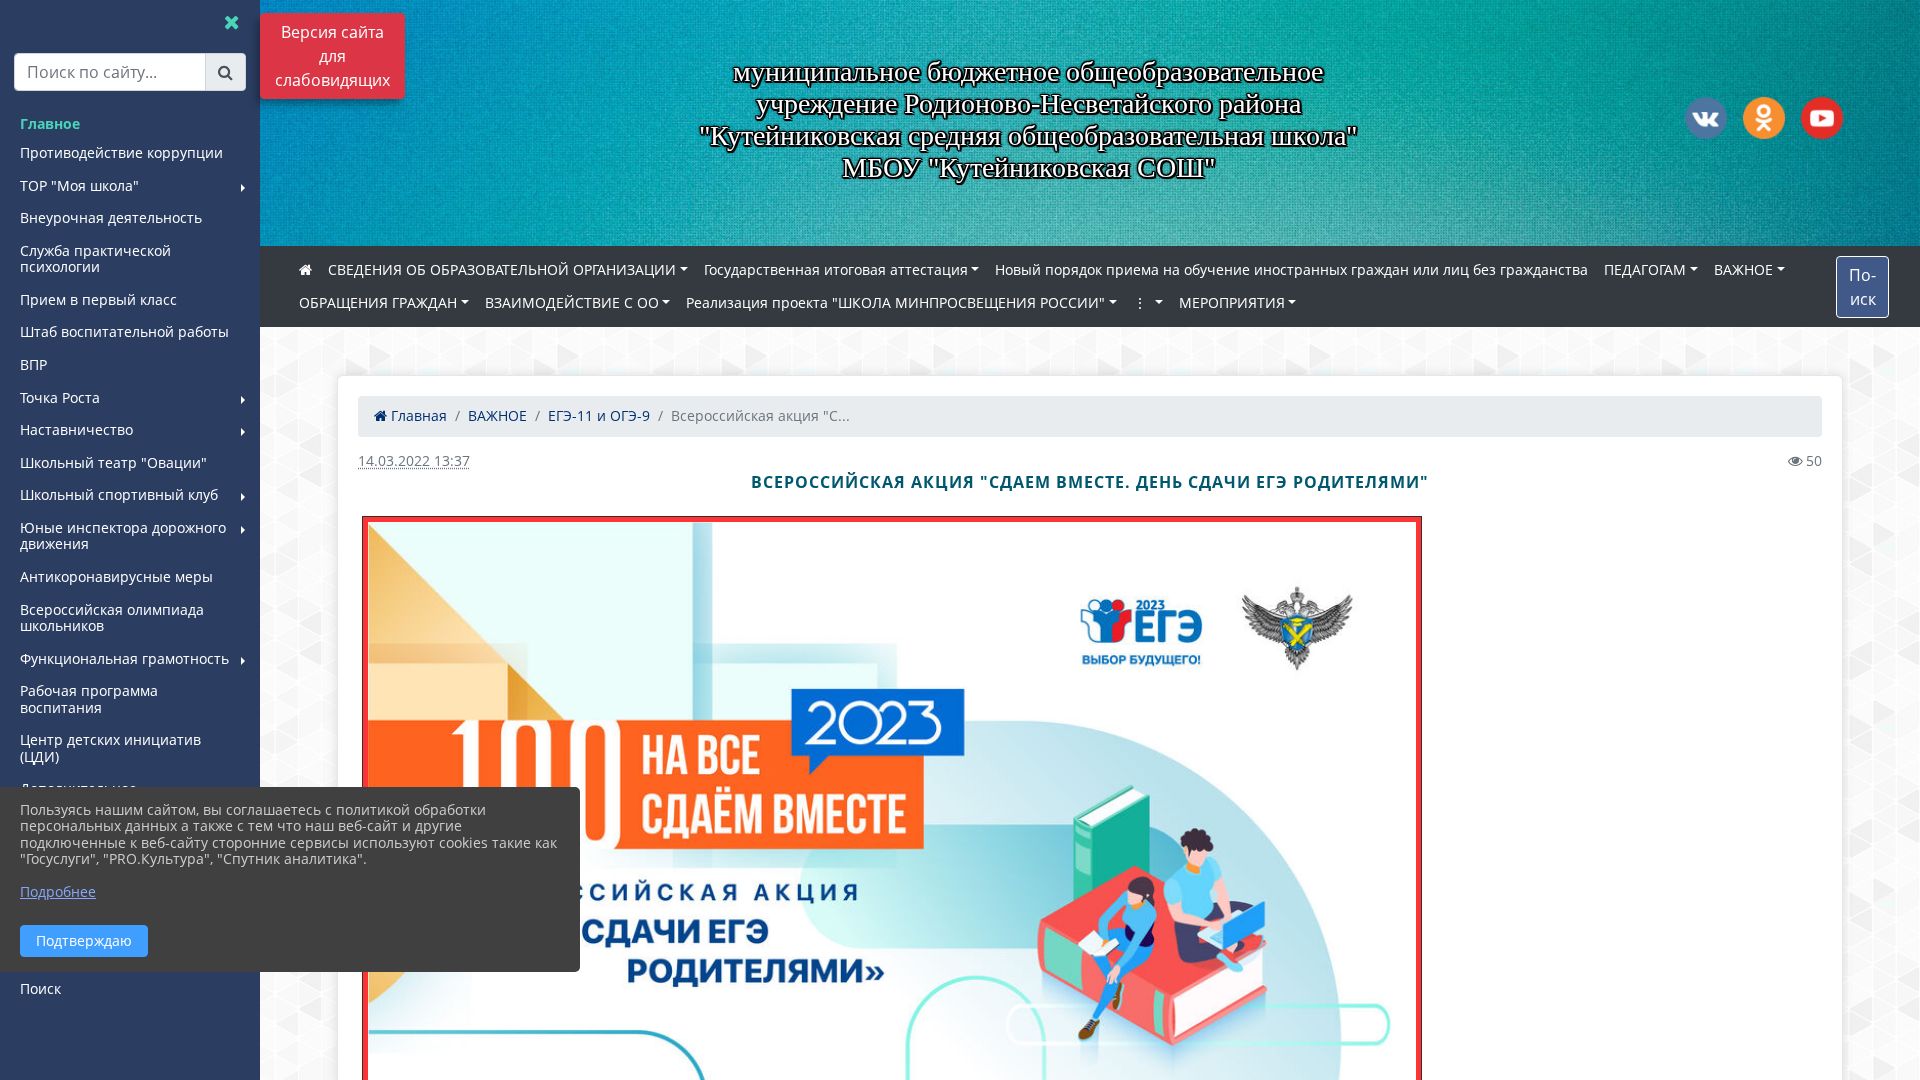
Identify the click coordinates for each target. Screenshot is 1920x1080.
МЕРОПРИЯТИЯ (1232, 302)
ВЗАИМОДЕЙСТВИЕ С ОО (572, 302)
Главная (417, 415)
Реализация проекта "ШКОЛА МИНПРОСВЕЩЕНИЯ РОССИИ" (895, 302)
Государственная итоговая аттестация (836, 269)
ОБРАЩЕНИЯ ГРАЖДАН (378, 302)
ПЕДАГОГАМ (1645, 269)
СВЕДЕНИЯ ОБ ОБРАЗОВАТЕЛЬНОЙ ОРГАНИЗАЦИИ (502, 269)
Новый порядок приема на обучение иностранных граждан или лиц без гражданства (1291, 269)
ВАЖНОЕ (1743, 269)
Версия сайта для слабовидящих (332, 56)
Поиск (1862, 287)
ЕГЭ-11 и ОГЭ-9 (599, 415)
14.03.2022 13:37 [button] (414, 460)
